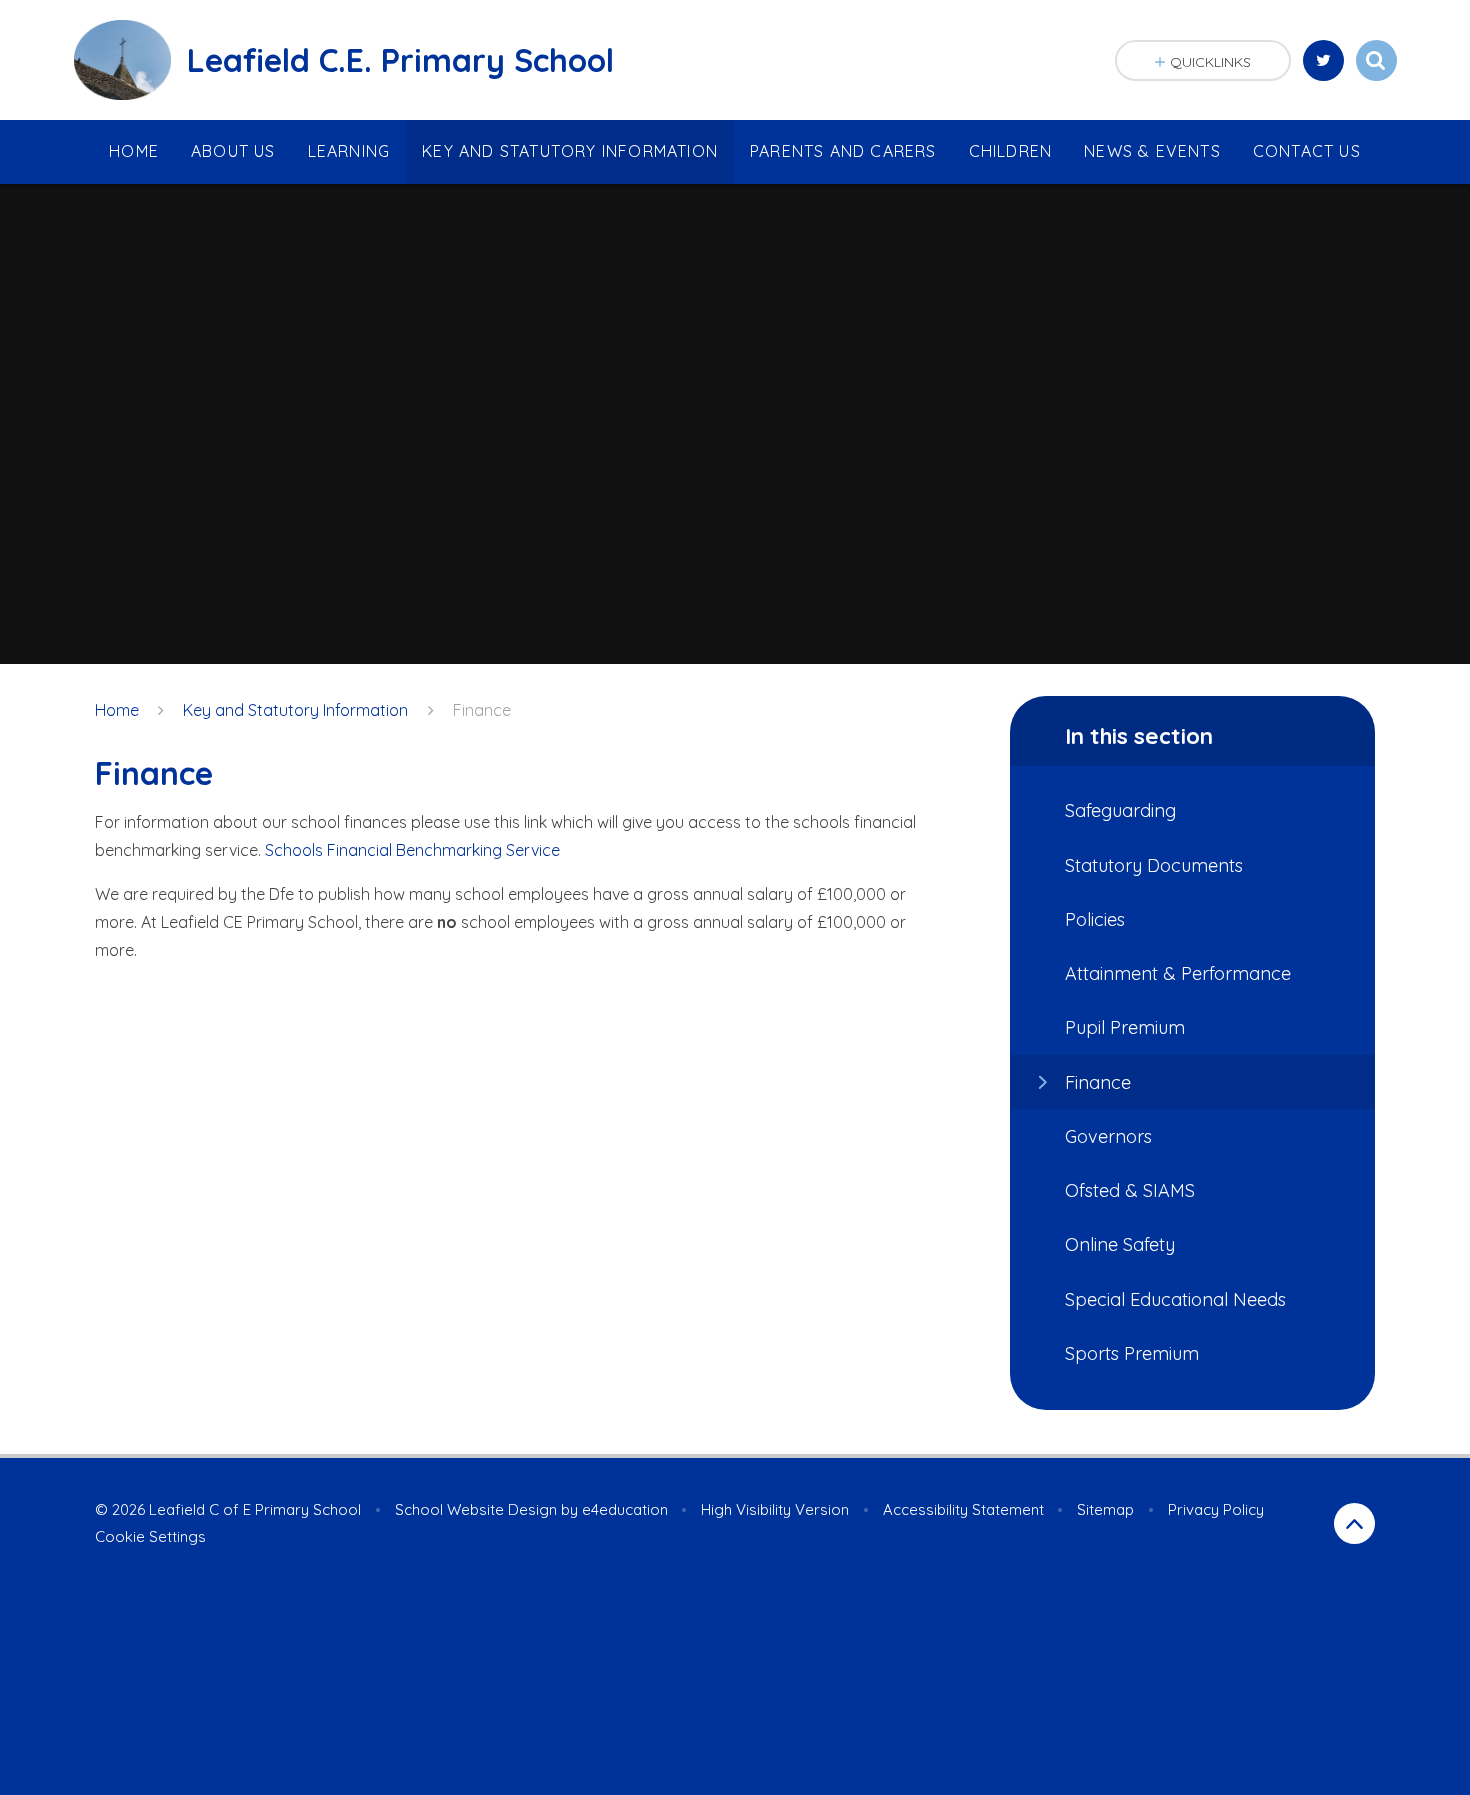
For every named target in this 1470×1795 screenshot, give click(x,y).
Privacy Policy (1216, 1509)
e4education (625, 1509)
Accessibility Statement (963, 1509)
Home (117, 710)
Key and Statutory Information (295, 710)
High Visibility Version (775, 1509)
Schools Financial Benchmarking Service (412, 850)
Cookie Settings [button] (150, 1536)
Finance (482, 710)
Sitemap (1105, 1509)
